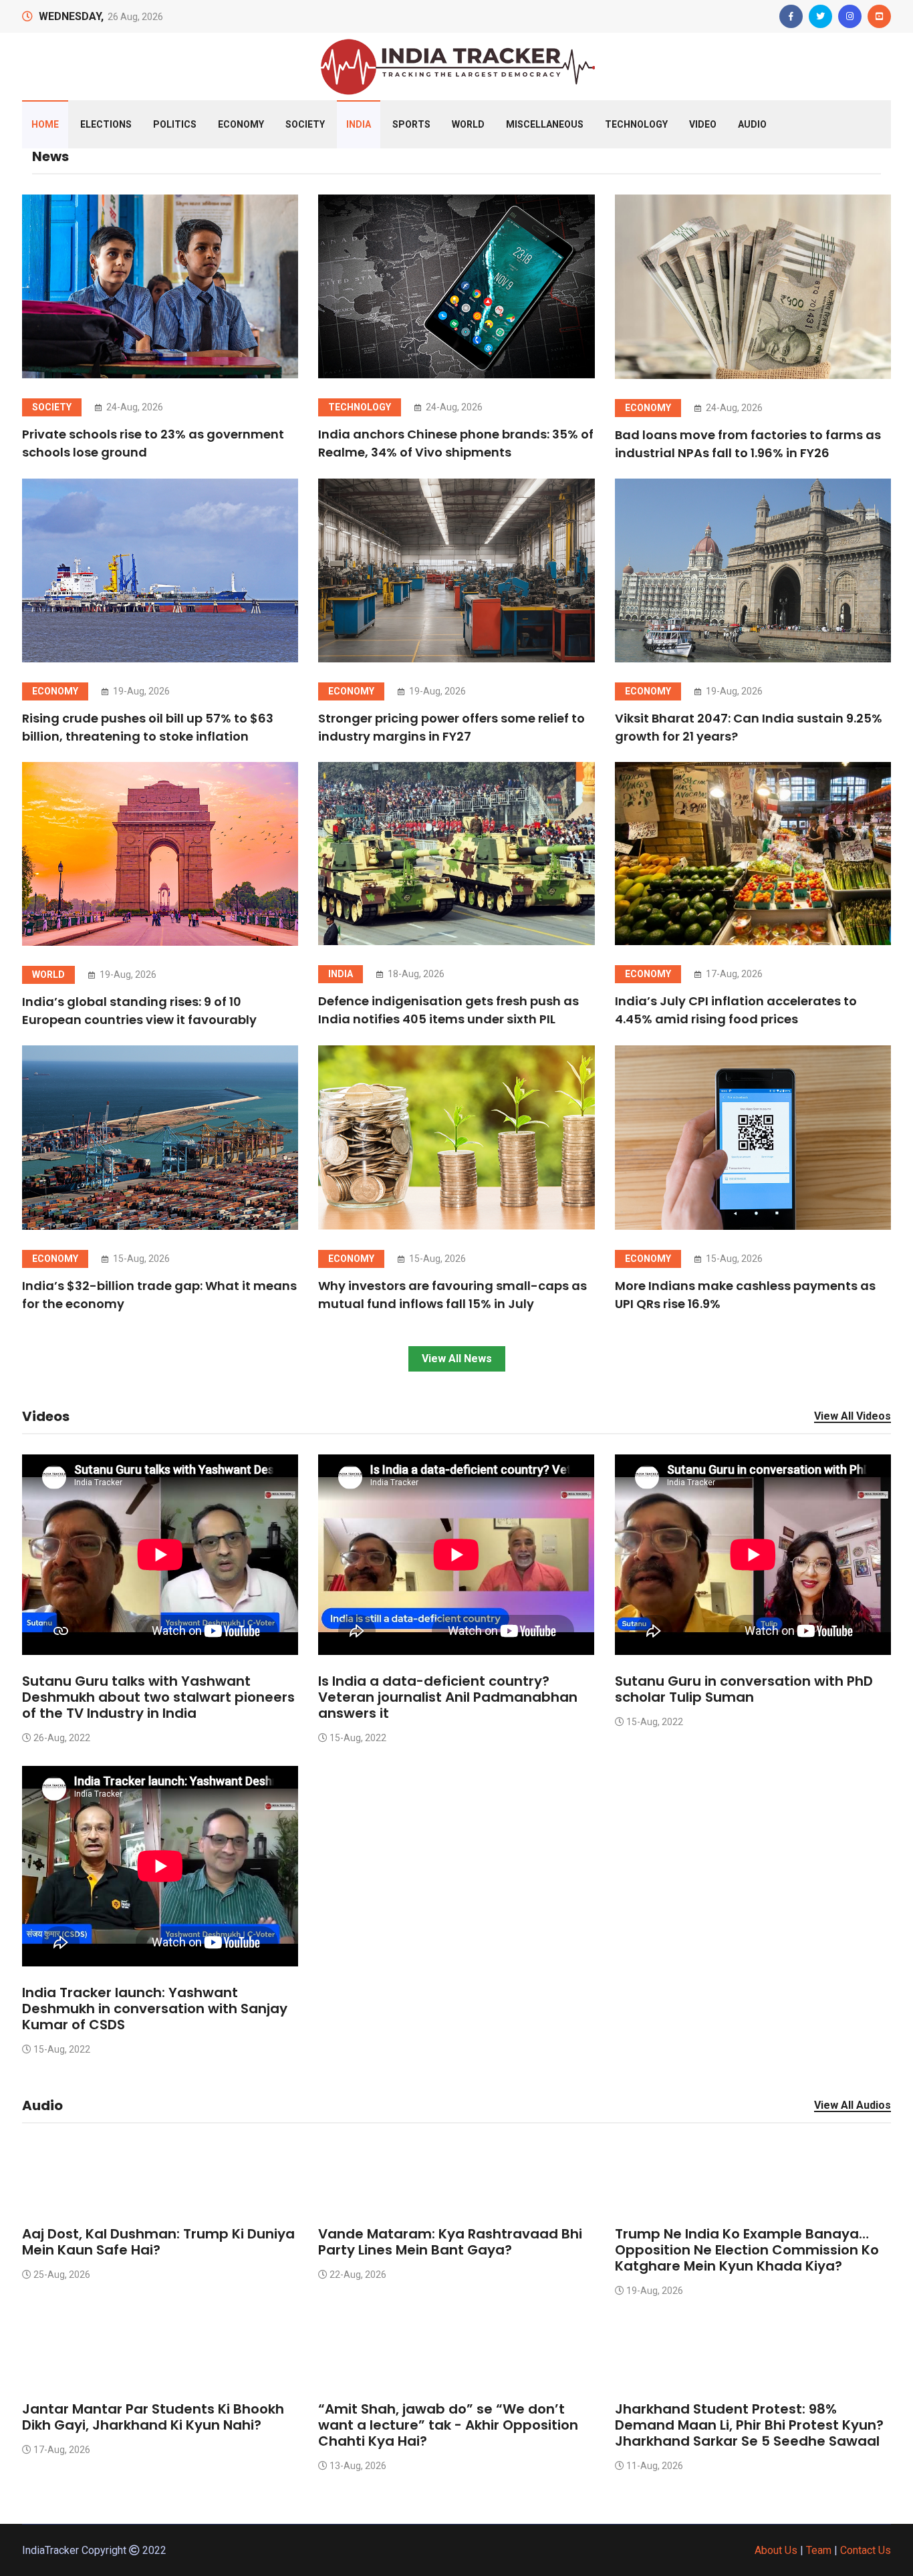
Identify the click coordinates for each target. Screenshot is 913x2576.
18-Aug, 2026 (415, 974)
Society (305, 124)
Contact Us (866, 2550)
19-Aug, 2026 (140, 691)
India (359, 124)
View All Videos (853, 1417)
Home (45, 124)
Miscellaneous (545, 124)
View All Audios (853, 2106)
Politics (175, 124)
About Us (776, 2550)
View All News (457, 1359)
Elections (106, 124)
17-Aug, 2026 (733, 974)
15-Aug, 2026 (140, 1259)
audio (752, 124)
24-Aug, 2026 (134, 407)
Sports (411, 124)
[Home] (456, 65)
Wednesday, (71, 16)
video (703, 124)
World (468, 124)
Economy (241, 124)
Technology (636, 124)
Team (819, 2550)
